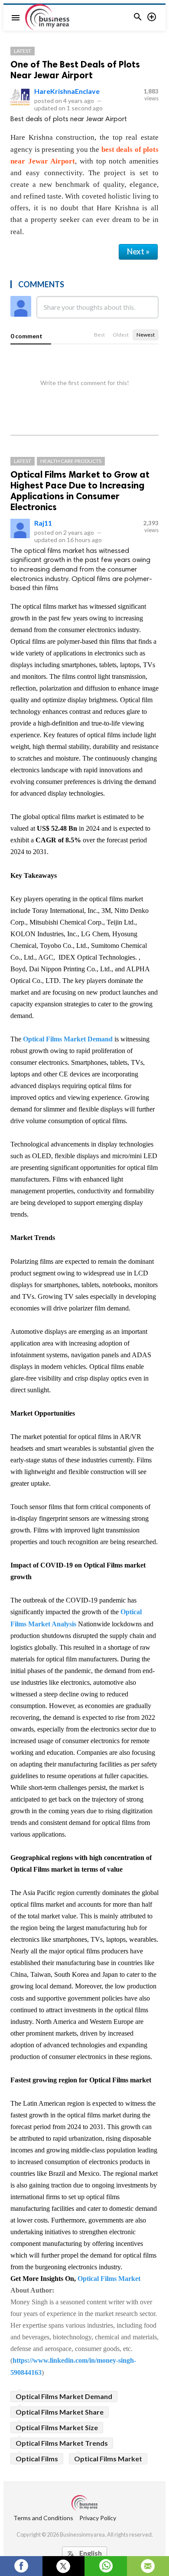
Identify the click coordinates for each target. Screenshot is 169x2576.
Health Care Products (71, 461)
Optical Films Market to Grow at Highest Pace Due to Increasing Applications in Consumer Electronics (80, 491)
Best (99, 335)
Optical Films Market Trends (62, 2443)
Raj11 (43, 523)
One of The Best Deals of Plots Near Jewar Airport (75, 70)
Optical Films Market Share (60, 2412)
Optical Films (37, 2459)
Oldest (121, 335)
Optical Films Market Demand (68, 1039)
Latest (23, 51)
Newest (146, 335)
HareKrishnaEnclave (67, 91)
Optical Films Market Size (57, 2427)
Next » (138, 251)
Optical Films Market (109, 2279)
